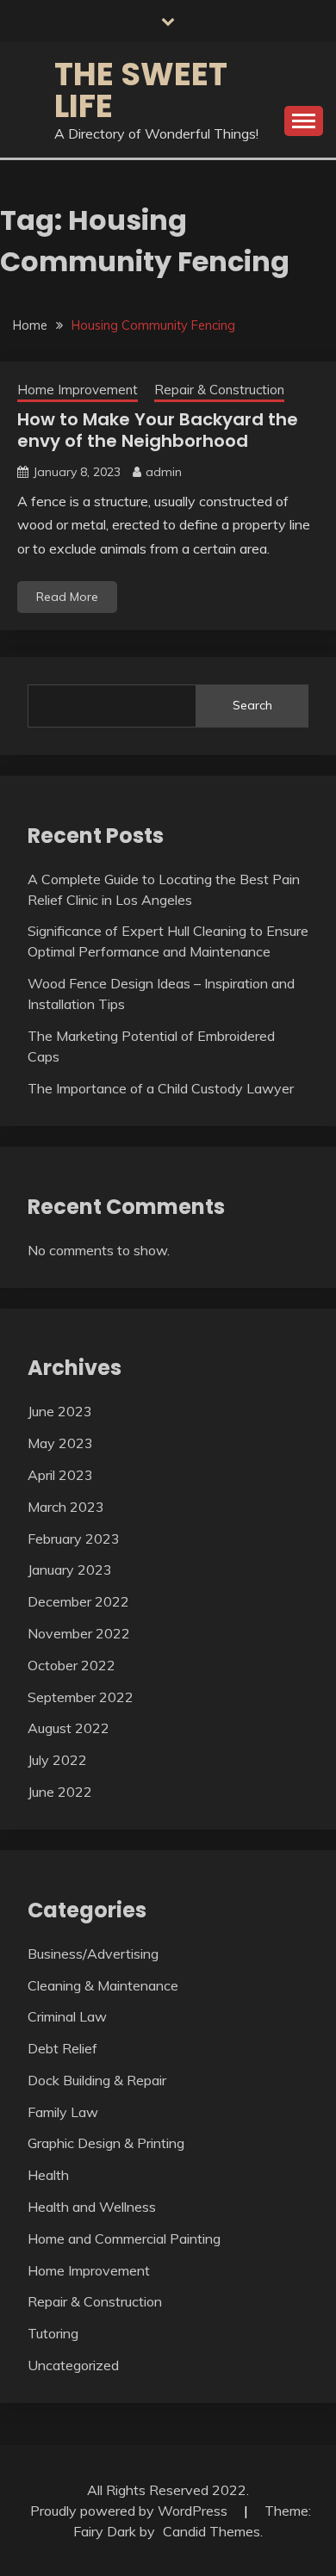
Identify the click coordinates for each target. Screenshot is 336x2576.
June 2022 (60, 1792)
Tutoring (53, 2333)
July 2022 (57, 1760)
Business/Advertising (93, 1954)
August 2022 (68, 1728)
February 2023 (74, 1539)
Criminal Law (67, 2016)
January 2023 (70, 1570)
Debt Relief (62, 2048)
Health (48, 2175)
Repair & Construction (219, 390)
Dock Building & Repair (97, 2080)
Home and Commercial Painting (124, 2239)
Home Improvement (78, 390)
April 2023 (60, 1475)
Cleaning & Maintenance (103, 1985)
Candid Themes (212, 2531)
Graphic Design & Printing (106, 2143)
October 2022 (72, 1665)
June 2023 (60, 1411)
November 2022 (79, 1633)
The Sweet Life (141, 90)
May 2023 (60, 1443)
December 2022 (78, 1601)
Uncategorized (73, 2365)
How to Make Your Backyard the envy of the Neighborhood (158, 430)
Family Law (63, 2112)
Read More (67, 597)
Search (252, 705)
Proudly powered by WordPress (131, 2511)
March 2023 (66, 1507)
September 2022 (81, 1697)
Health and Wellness (92, 2207)
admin (164, 472)
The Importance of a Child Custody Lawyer (161, 1088)
